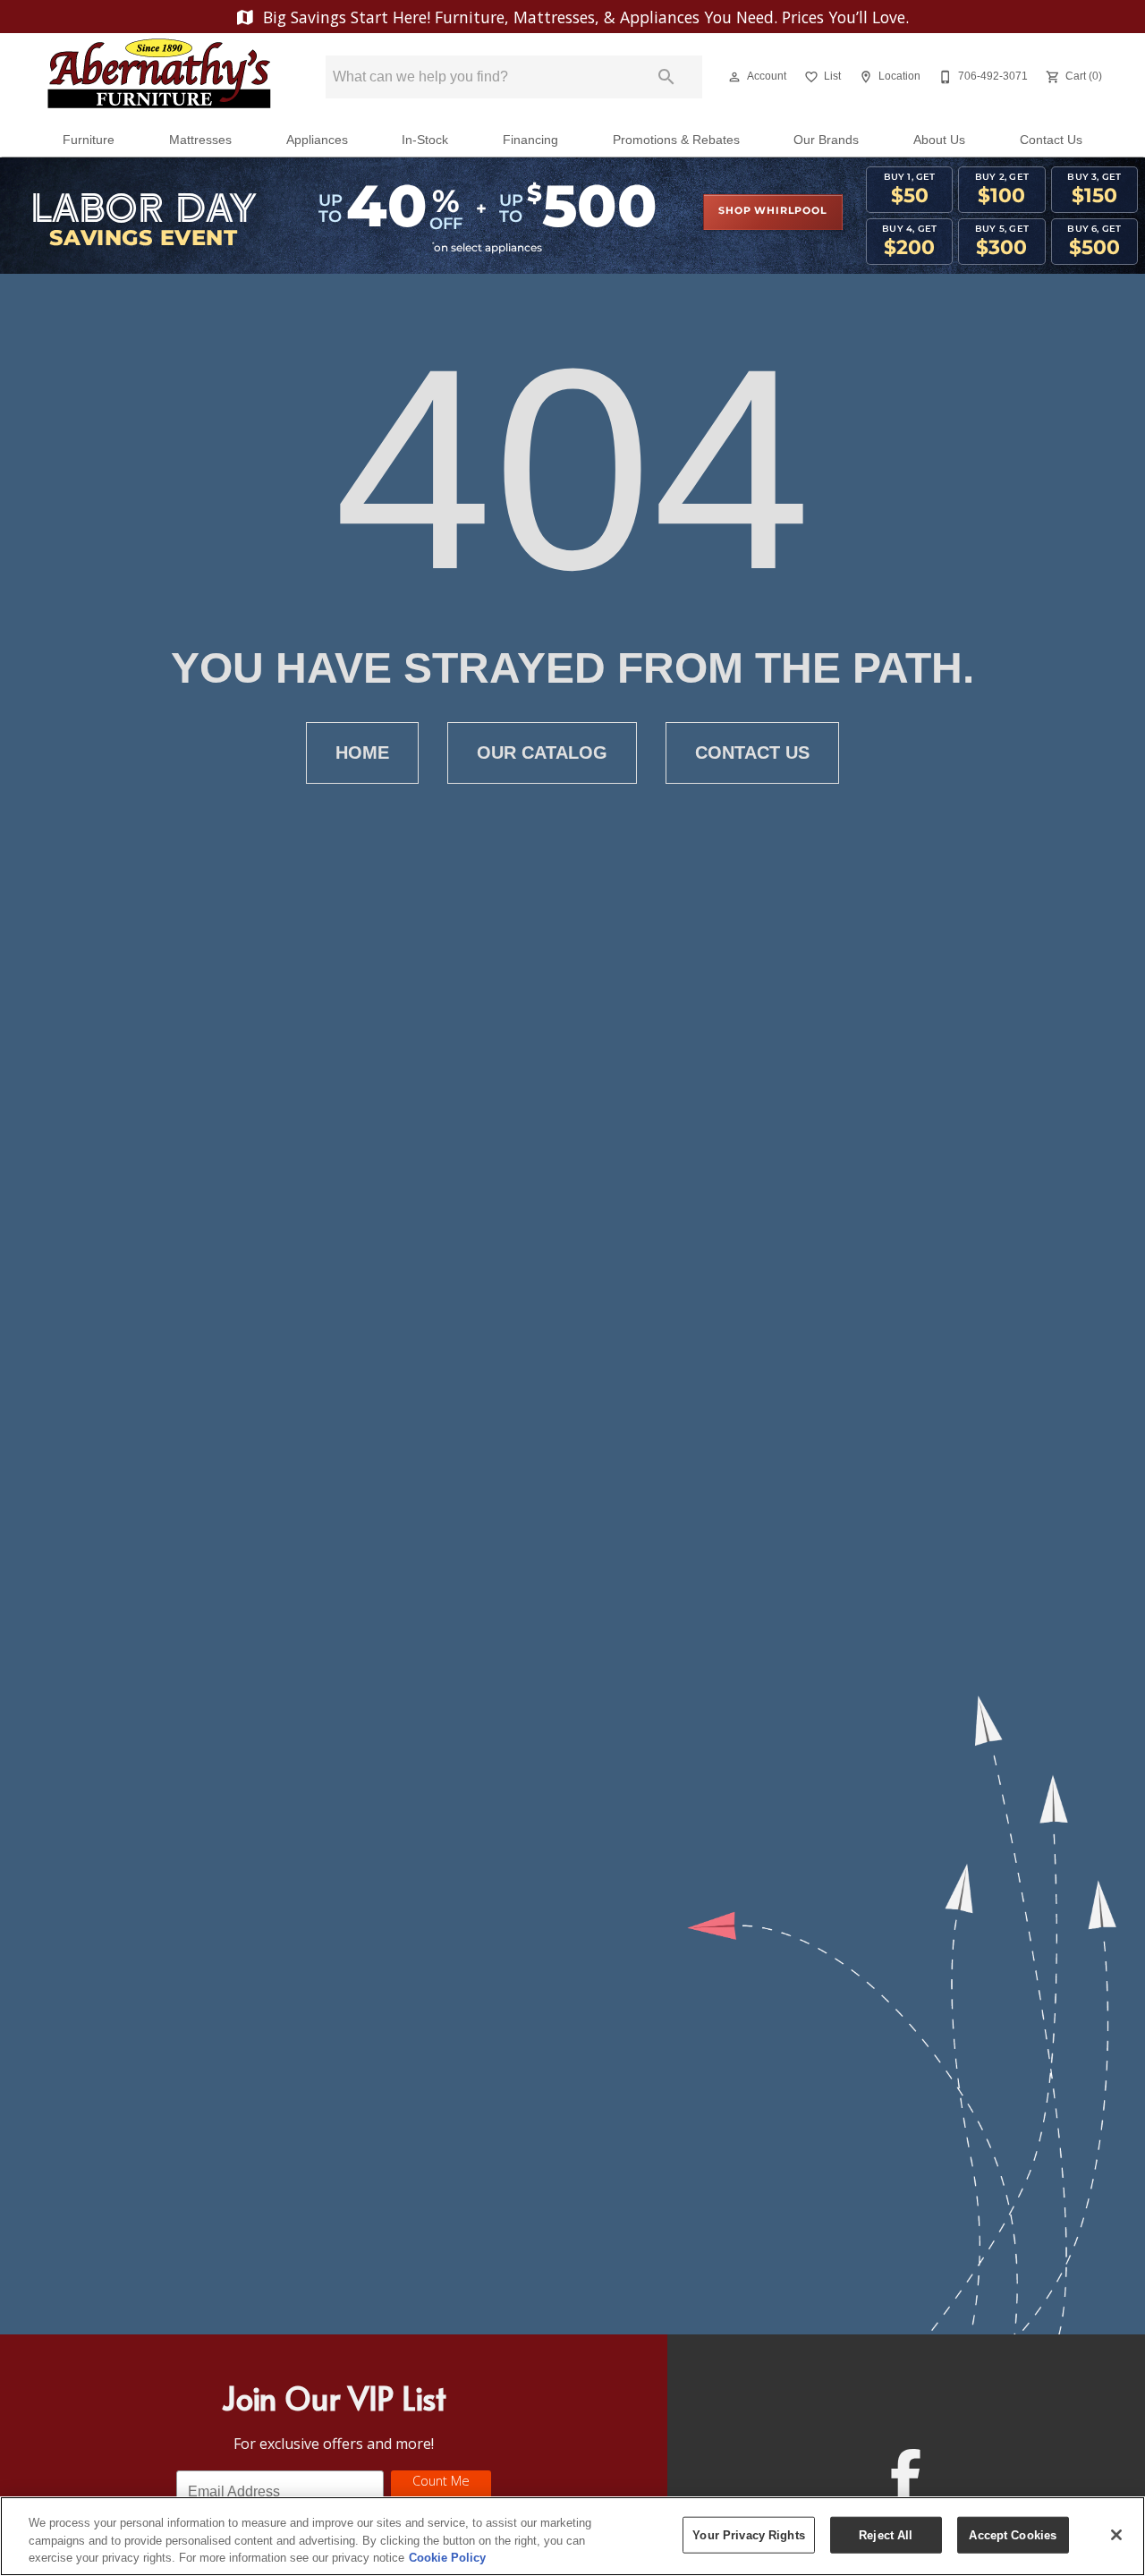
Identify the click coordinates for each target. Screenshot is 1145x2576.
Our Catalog (542, 752)
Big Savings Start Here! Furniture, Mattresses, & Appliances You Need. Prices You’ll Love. (584, 17)
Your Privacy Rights (748, 2534)
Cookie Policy (447, 2558)
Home (362, 752)
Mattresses (200, 140)
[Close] (1116, 2535)
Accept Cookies (1013, 2534)
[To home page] (159, 77)
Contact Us (1051, 140)
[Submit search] (666, 77)
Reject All (886, 2534)
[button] (734, 77)
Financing (530, 140)
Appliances (317, 140)
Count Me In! (441, 2491)
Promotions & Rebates (676, 140)
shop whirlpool (772, 211)
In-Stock (425, 140)
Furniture (89, 140)
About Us (939, 140)
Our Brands (826, 140)
